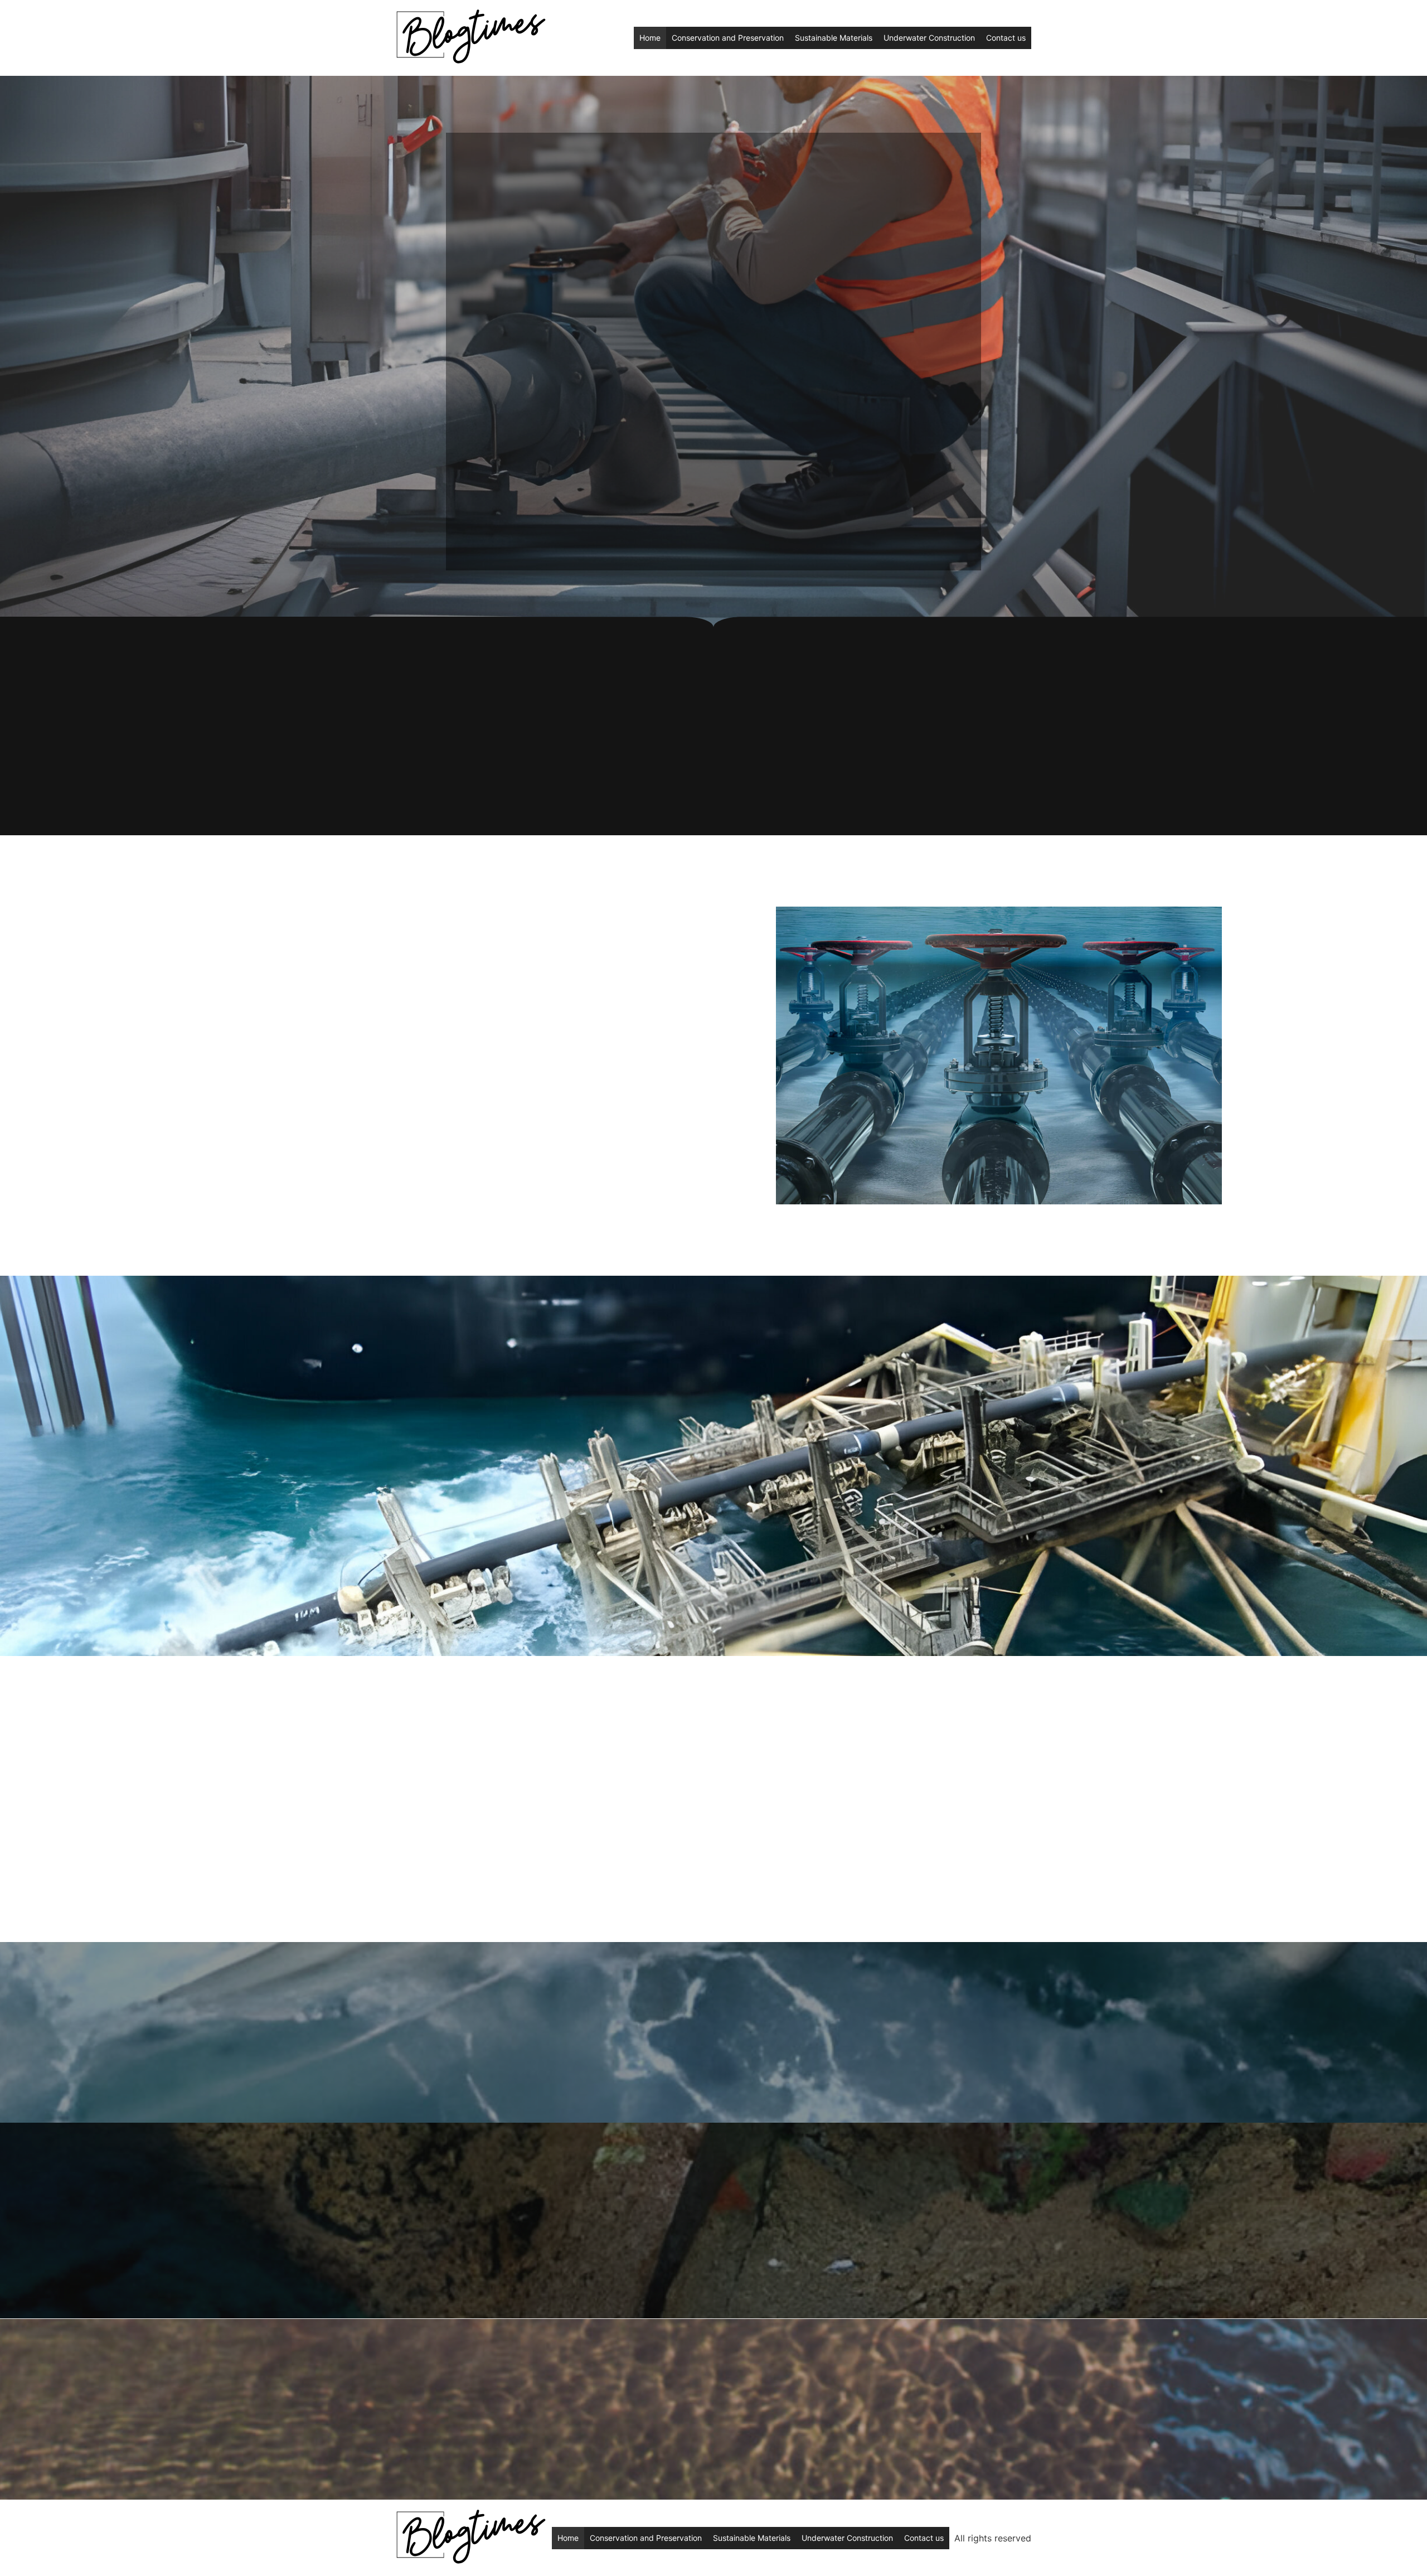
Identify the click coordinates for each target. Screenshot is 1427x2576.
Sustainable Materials (834, 38)
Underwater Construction (929, 38)
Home (650, 38)
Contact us (1006, 38)
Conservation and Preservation (728, 38)
